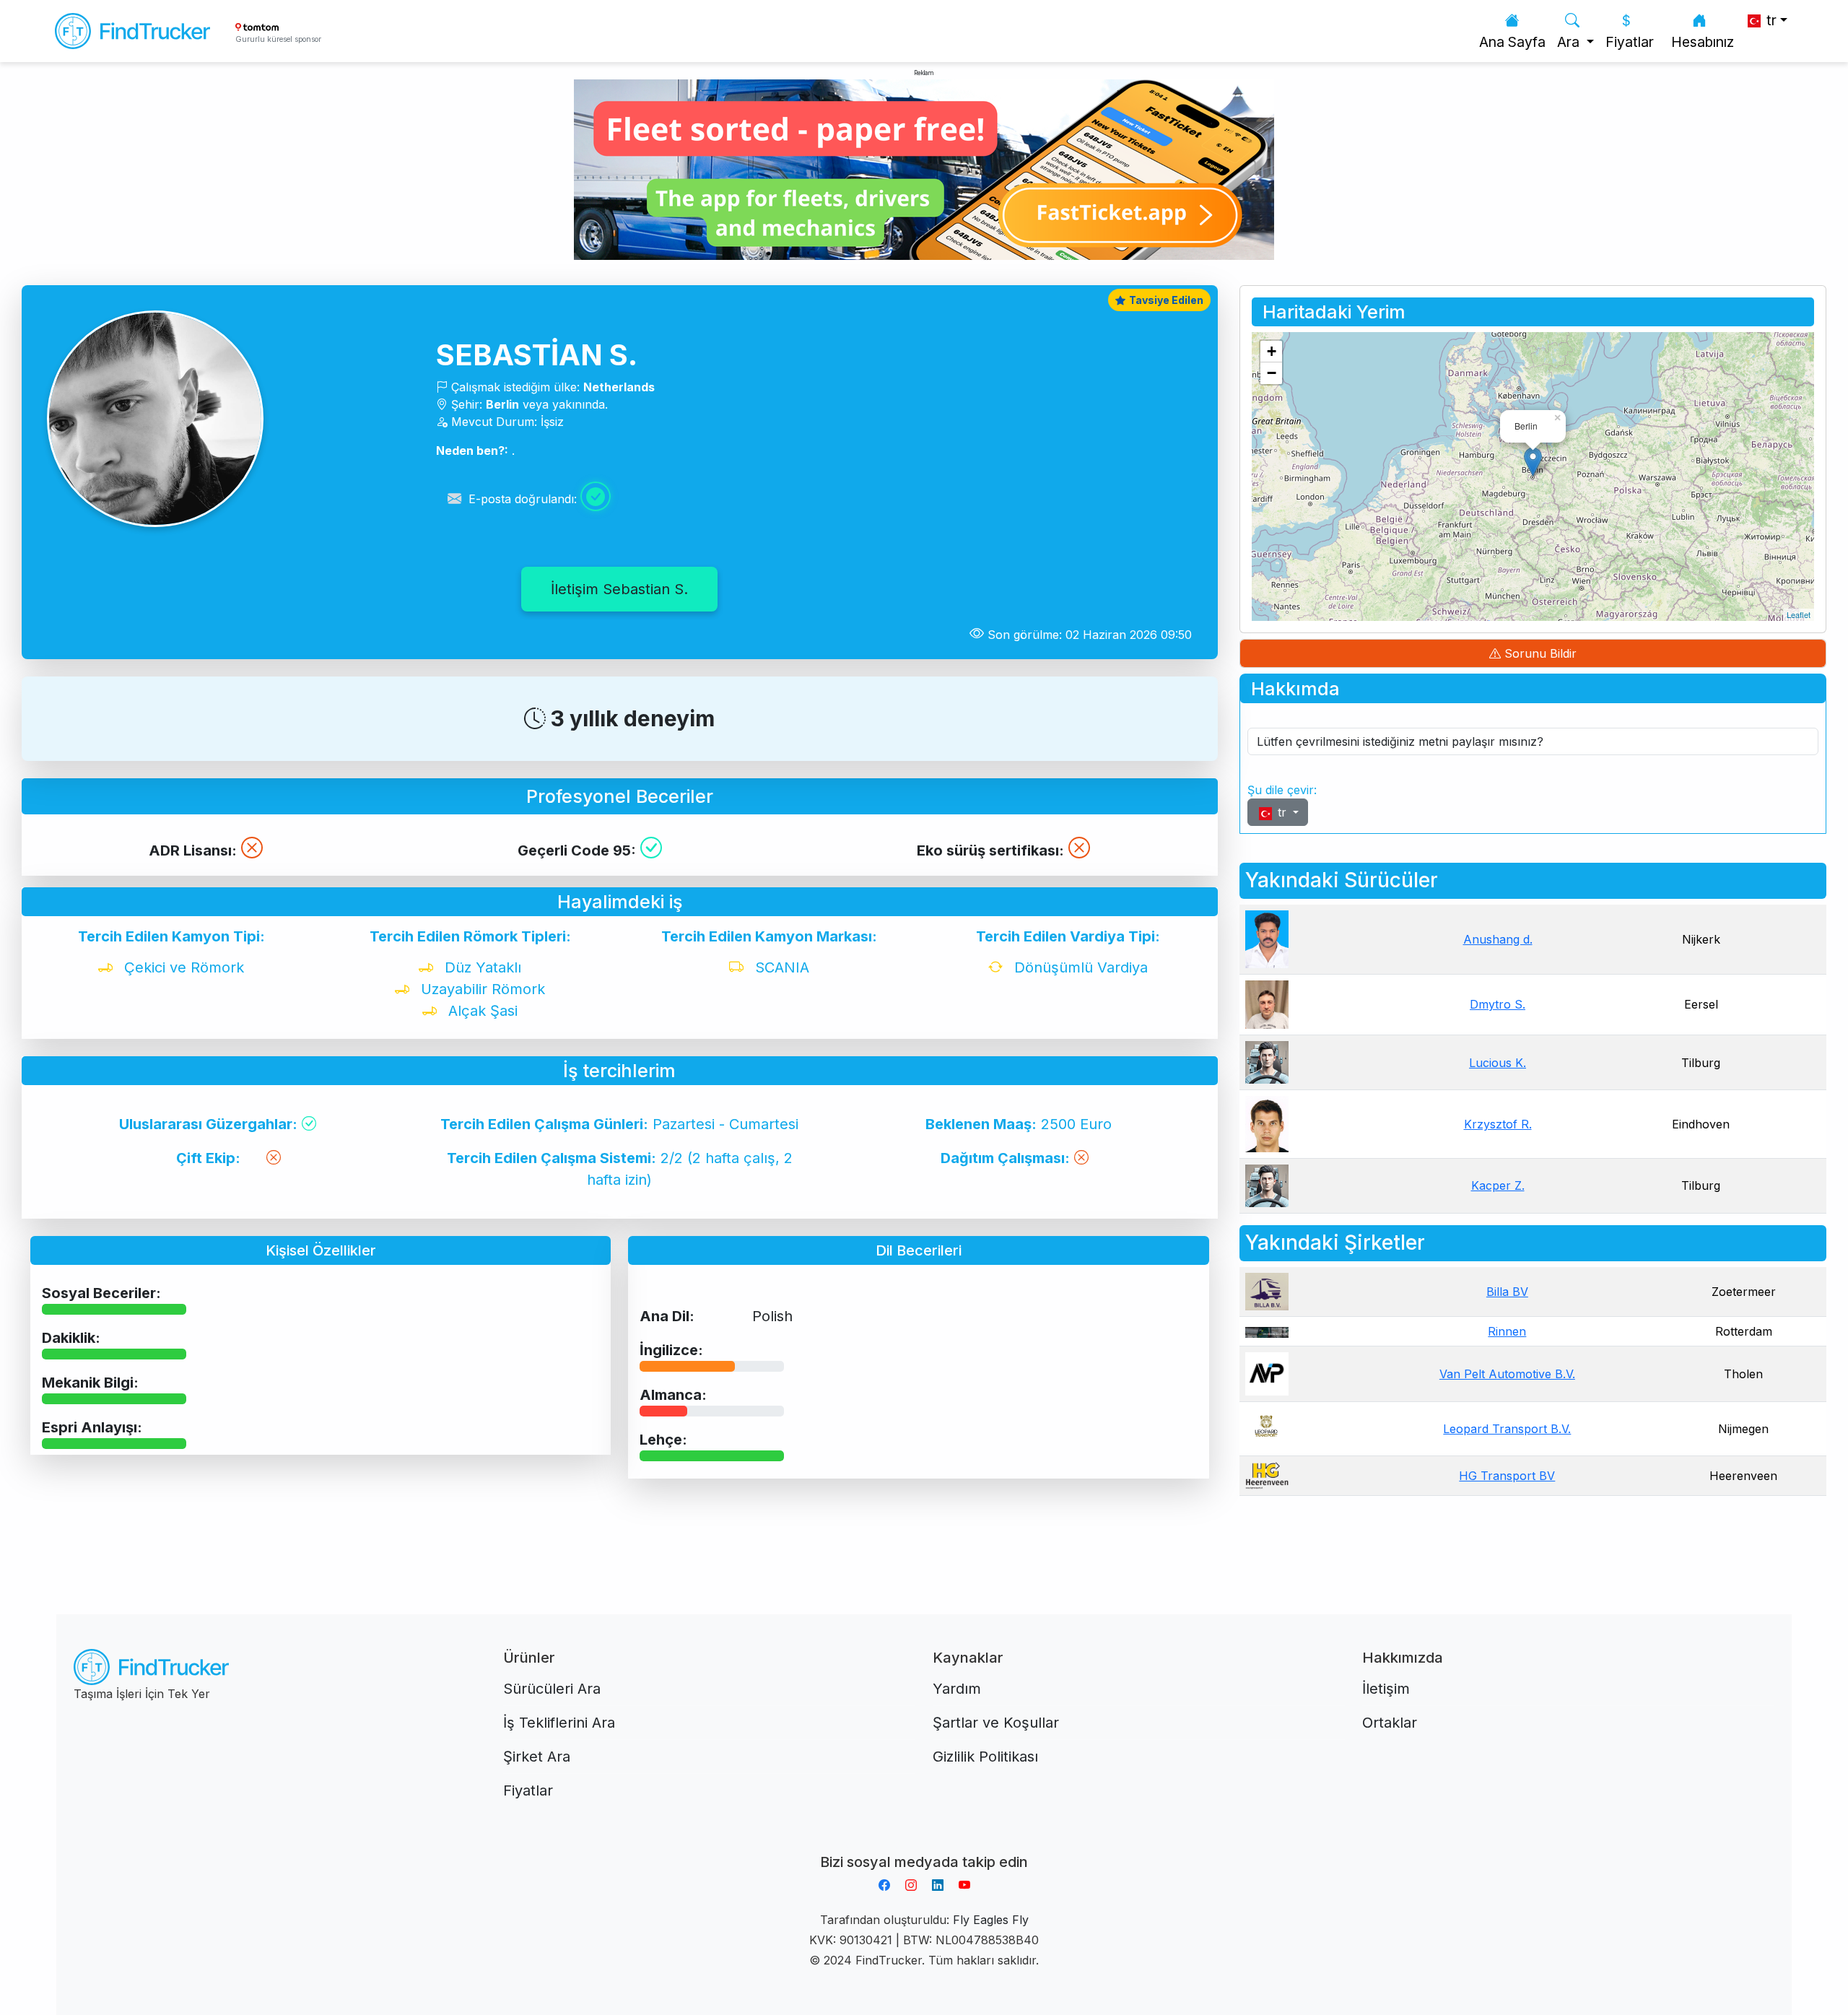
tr (1282, 812)
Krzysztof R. (1498, 1124)
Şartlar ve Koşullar (996, 1723)
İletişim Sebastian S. (619, 589)
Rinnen (1507, 1331)
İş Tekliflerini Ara (559, 1723)
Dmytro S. (1498, 1004)
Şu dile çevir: (1282, 790)
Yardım (957, 1689)
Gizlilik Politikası (985, 1757)
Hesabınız (1703, 42)
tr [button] (1770, 20)
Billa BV (1507, 1292)
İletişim (1386, 1689)
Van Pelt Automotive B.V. (1507, 1374)
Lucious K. (1498, 1063)
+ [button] (1272, 351)
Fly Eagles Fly (991, 1920)
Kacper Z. (1498, 1185)
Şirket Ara (537, 1757)
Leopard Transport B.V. (1507, 1429)
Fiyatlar (1630, 42)
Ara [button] (1570, 42)
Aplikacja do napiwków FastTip (924, 1845)
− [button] (1272, 373)
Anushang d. (1498, 939)
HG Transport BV (1507, 1476)
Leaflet (1799, 614)
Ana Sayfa (1512, 42)
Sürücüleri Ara (552, 1689)
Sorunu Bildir (1539, 653)
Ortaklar (1390, 1723)
